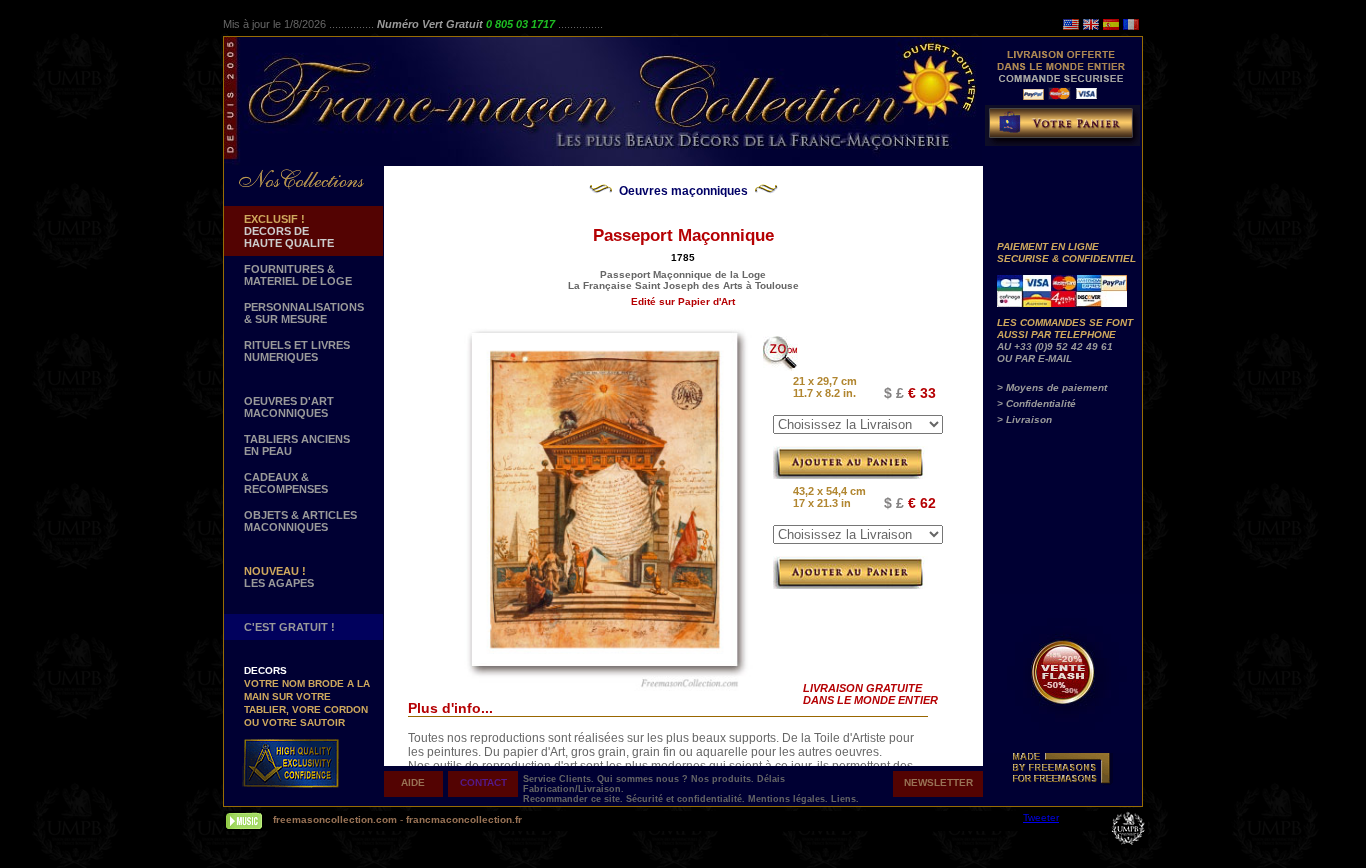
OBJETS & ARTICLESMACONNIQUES (300, 521)
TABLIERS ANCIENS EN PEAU (297, 445)
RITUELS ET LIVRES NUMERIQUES (297, 351)
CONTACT (483, 782)
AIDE (413, 782)
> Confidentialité (1036, 403)
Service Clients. (560, 779)
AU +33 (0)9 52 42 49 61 (1055, 346)
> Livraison (1024, 419)
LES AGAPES (279, 577)
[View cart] (1065, 130)
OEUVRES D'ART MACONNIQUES (289, 407)
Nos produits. (724, 779)
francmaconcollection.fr (464, 819)
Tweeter (1041, 817)
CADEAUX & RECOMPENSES (286, 483)
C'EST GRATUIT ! (289, 627)
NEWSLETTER (938, 782)
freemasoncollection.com (335, 819)
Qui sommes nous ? (644, 779)
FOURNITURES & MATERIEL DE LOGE (298, 275)
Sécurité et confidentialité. (687, 799)
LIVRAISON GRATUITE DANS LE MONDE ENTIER (870, 694)
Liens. (845, 799)
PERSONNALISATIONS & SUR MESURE (304, 313)
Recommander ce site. (574, 799)
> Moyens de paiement (1052, 387)
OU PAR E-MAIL (1034, 358)
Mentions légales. (789, 799)
